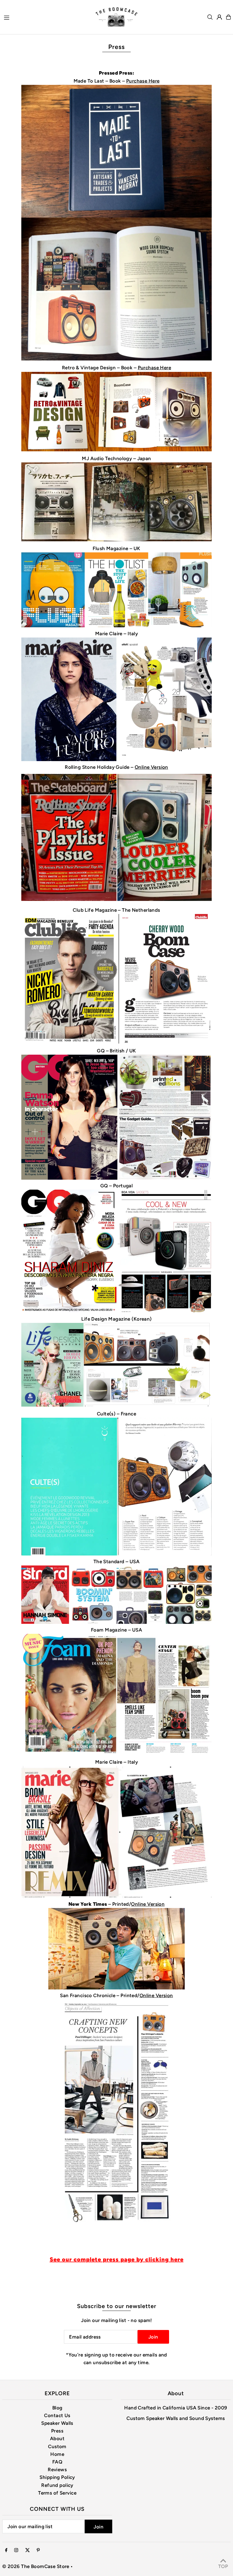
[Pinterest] (38, 2551)
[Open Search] (210, 17)
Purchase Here (143, 81)
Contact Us (57, 2415)
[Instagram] (16, 2551)
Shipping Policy (57, 2477)
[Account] (219, 17)
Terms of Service (57, 2493)
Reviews (57, 2470)
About (57, 2438)
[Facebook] (6, 2551)
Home (57, 2454)
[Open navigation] (46, 17)
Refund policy (57, 2485)
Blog (57, 2408)
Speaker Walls (57, 2423)
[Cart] (228, 17)
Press (57, 2431)
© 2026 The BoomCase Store (36, 2566)
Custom (57, 2446)
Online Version (151, 767)
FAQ (57, 2462)
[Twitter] (28, 2551)
